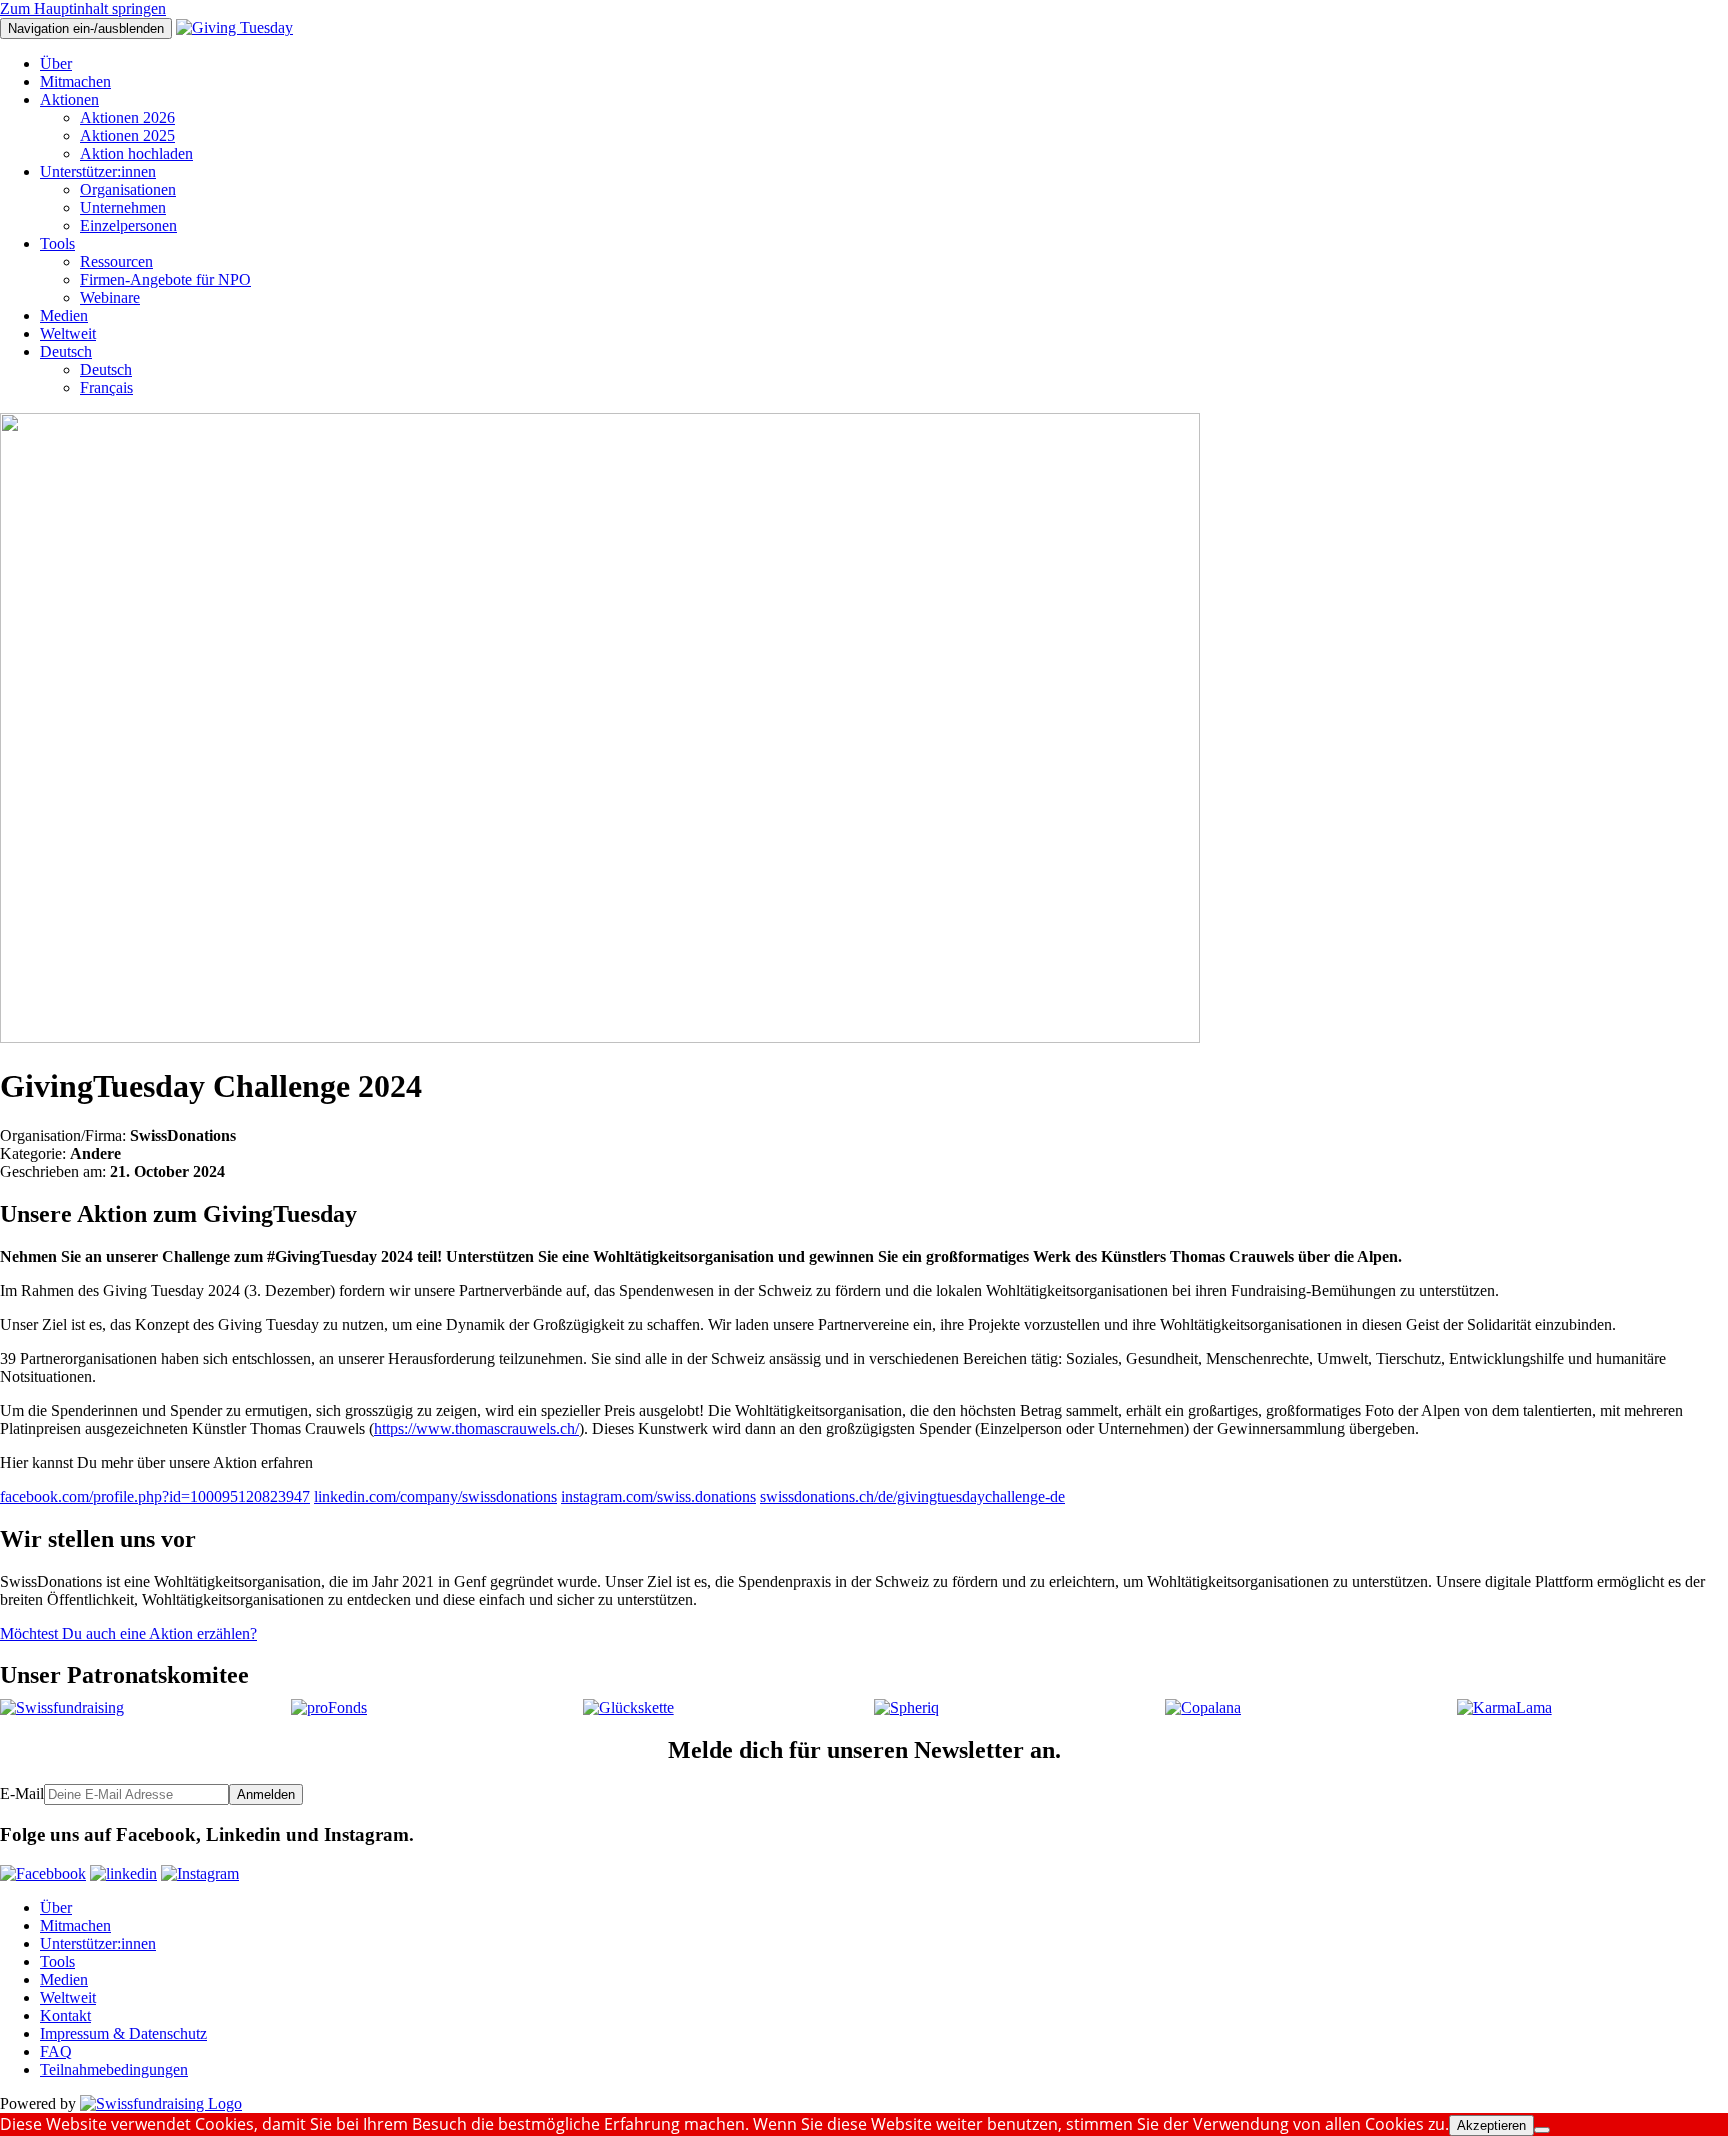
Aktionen (69, 99)
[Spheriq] (906, 1707)
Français (106, 387)
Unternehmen (123, 207)
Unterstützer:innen (98, 171)
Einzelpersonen (128, 225)
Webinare (110, 297)
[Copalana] (1203, 1707)
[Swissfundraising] (62, 1707)
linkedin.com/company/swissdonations (435, 1496)
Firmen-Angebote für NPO (165, 279)
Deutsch (66, 351)
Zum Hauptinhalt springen (83, 8)
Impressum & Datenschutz (123, 2033)
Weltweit (68, 333)
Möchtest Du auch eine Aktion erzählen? (128, 1633)
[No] (1542, 2130)
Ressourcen (116, 261)
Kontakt (65, 2015)
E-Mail (22, 1793)
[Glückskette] (628, 1707)
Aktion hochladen (136, 153)
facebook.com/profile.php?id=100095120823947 (155, 1496)
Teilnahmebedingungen (114, 2069)
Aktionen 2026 (127, 117)
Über (56, 63)
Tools (57, 243)
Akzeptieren (1491, 2125)
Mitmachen (75, 81)
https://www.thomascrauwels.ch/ (476, 1428)
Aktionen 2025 (127, 135)
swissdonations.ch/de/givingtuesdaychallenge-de (912, 1496)
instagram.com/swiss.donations (658, 1496)
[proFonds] (329, 1707)
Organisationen (128, 189)
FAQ (56, 2051)
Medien (64, 315)
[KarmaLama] (1504, 1707)
